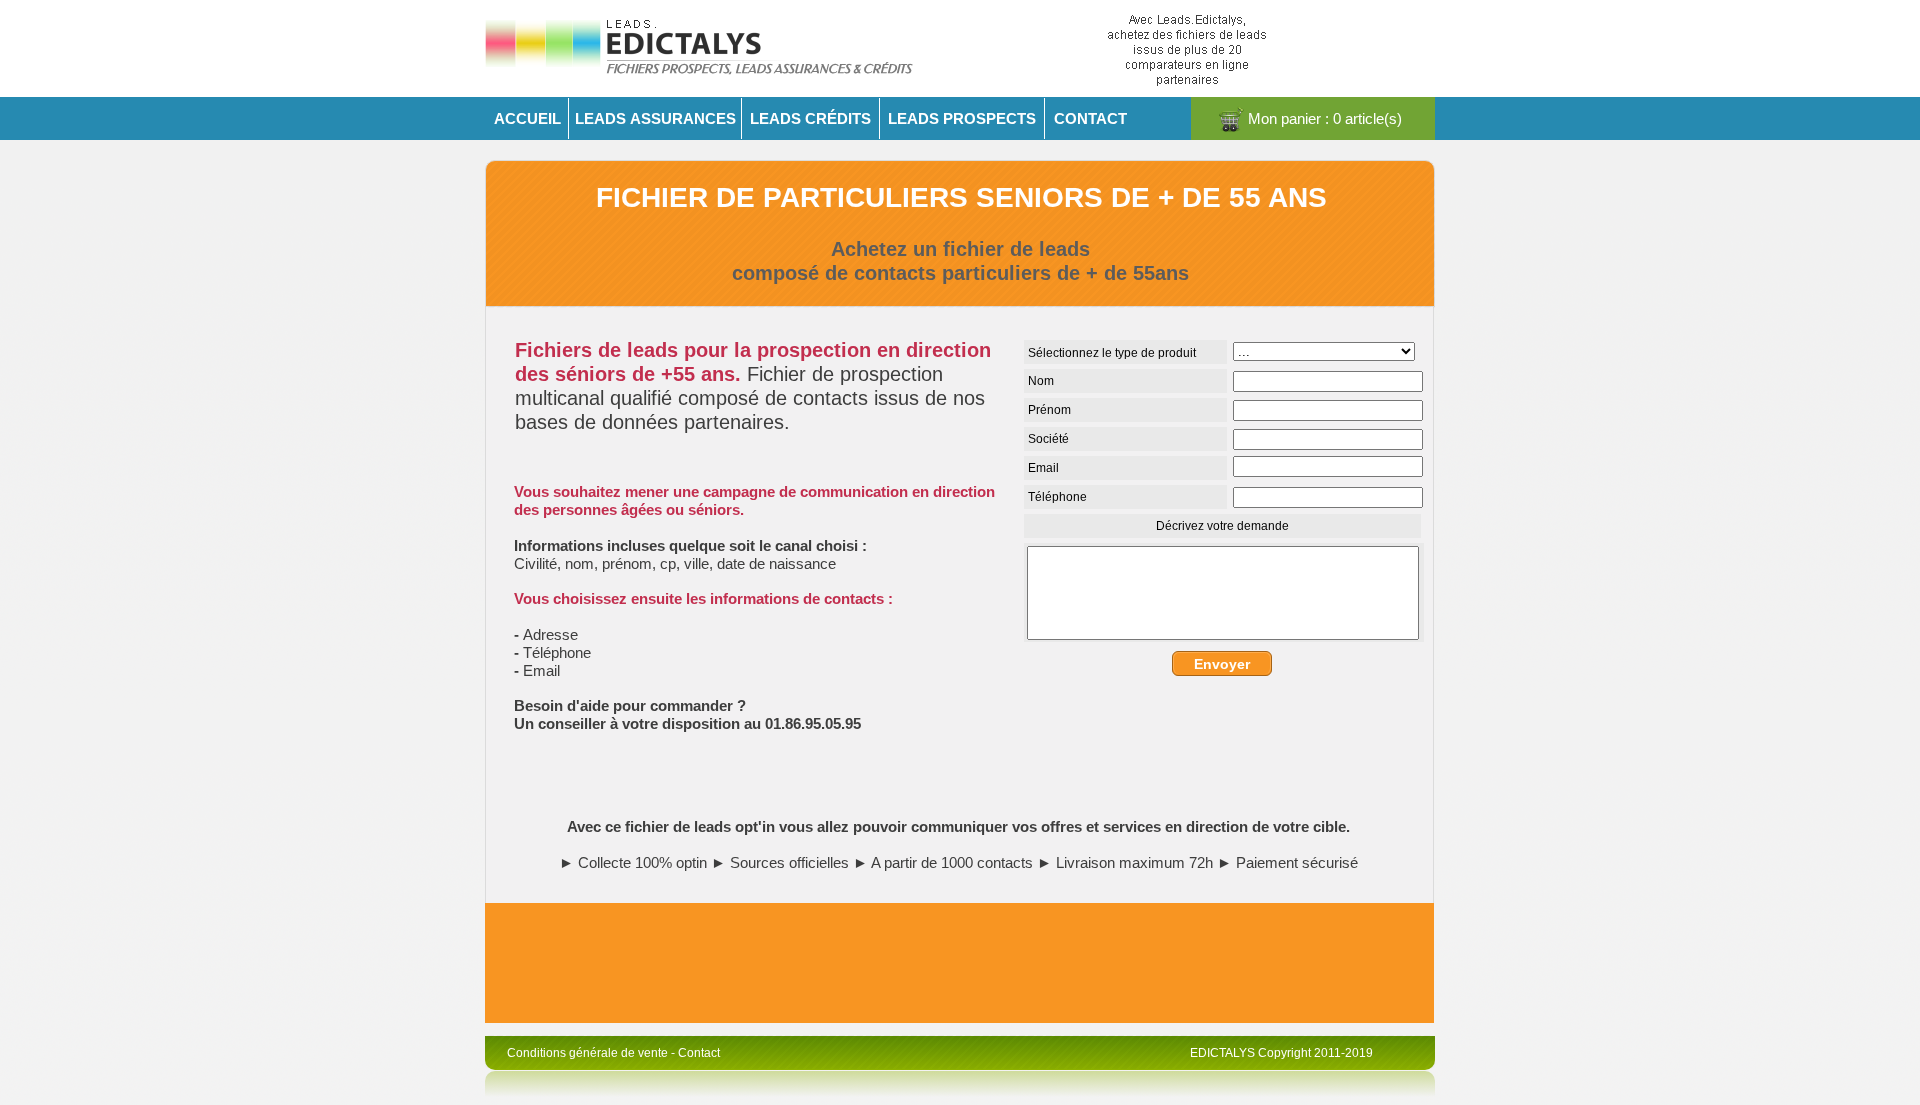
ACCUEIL (527, 118)
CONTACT (1090, 118)
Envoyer (1222, 664)
